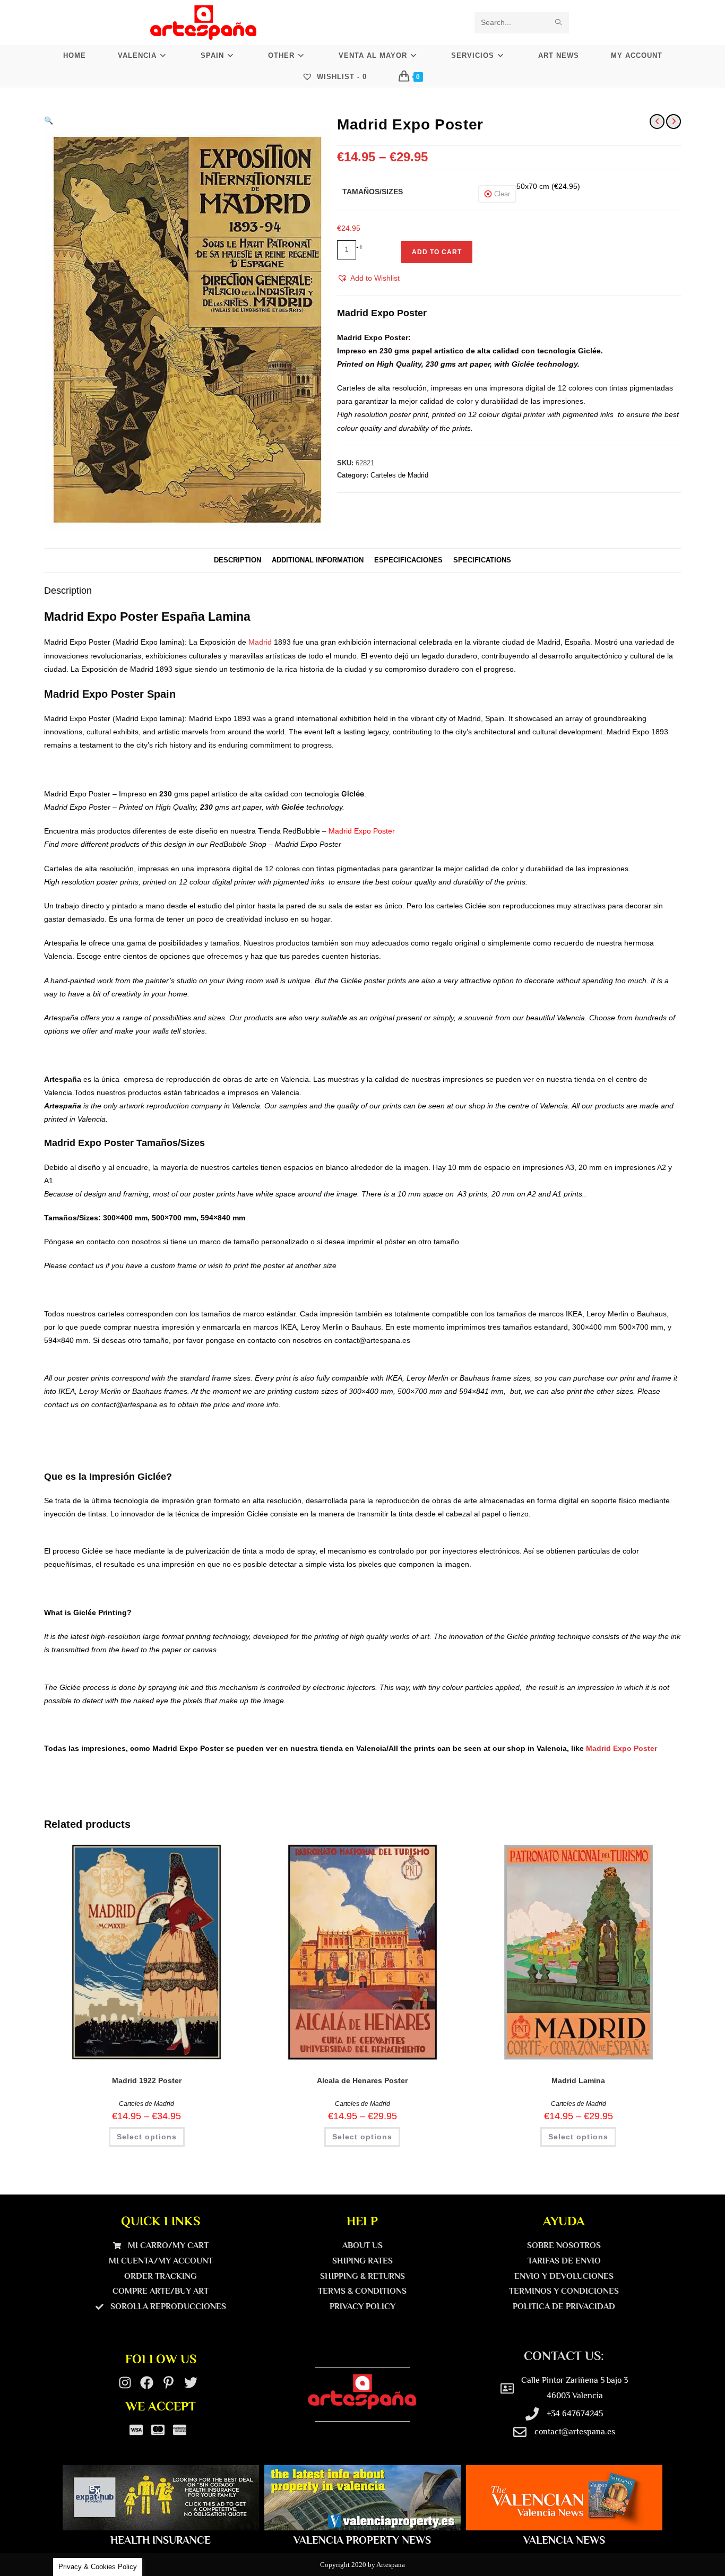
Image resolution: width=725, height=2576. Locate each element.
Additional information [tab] (318, 560)
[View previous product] (657, 122)
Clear (502, 194)
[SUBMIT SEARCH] (559, 23)
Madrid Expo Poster (622, 1748)
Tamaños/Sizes (373, 192)
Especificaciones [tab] (408, 560)
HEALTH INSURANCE (161, 2540)
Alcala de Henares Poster (362, 2080)
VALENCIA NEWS (564, 2540)
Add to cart (437, 252)
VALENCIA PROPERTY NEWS (362, 2540)
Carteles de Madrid (399, 475)
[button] (49, 120)
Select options (147, 2137)
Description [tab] (238, 560)
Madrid (260, 642)
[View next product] (674, 122)
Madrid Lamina (578, 2080)
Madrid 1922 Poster (147, 2080)
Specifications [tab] (482, 560)
